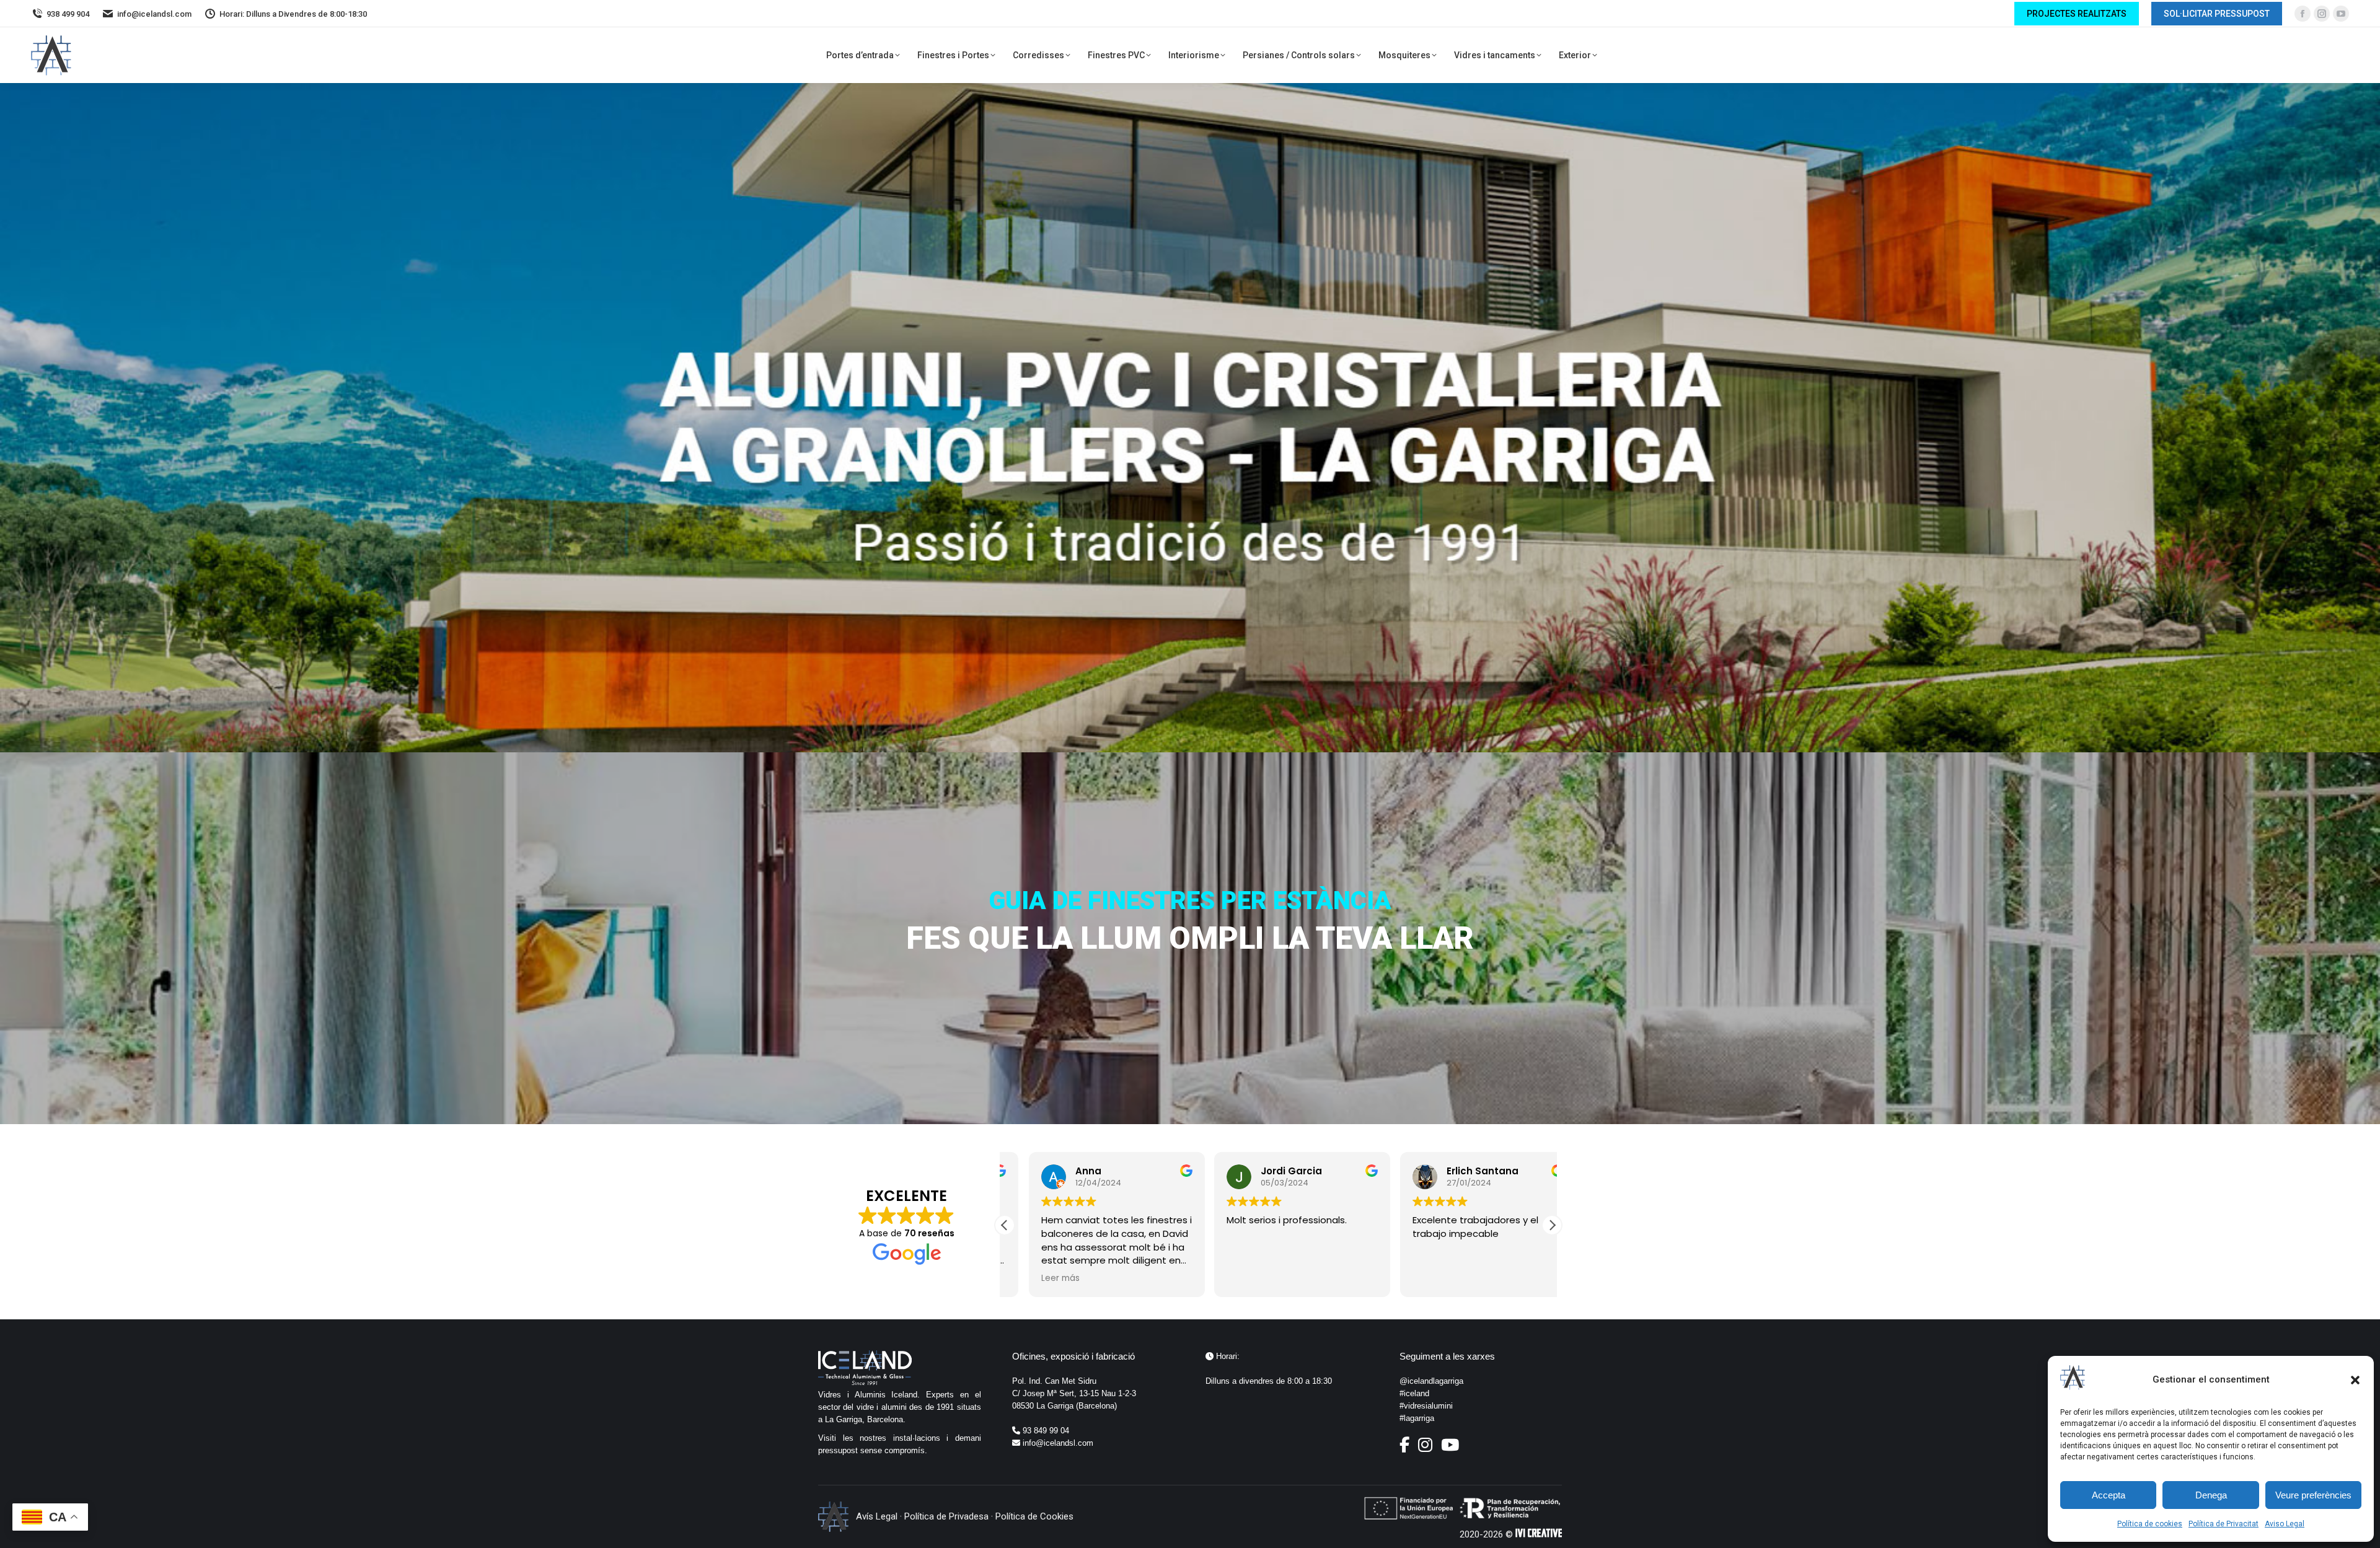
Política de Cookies (1034, 1516)
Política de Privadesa (946, 1516)
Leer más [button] (1036, 1278)
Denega (2211, 1495)
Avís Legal (877, 1516)
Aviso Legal (2285, 1524)
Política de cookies (2150, 1524)
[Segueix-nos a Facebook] (1408, 1448)
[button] (2355, 1380)
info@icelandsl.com (154, 14)
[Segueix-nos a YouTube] (1450, 1448)
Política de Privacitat (2224, 1524)
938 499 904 (68, 14)
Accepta (2109, 1495)
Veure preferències (2313, 1495)
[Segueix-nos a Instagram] (1428, 1448)
